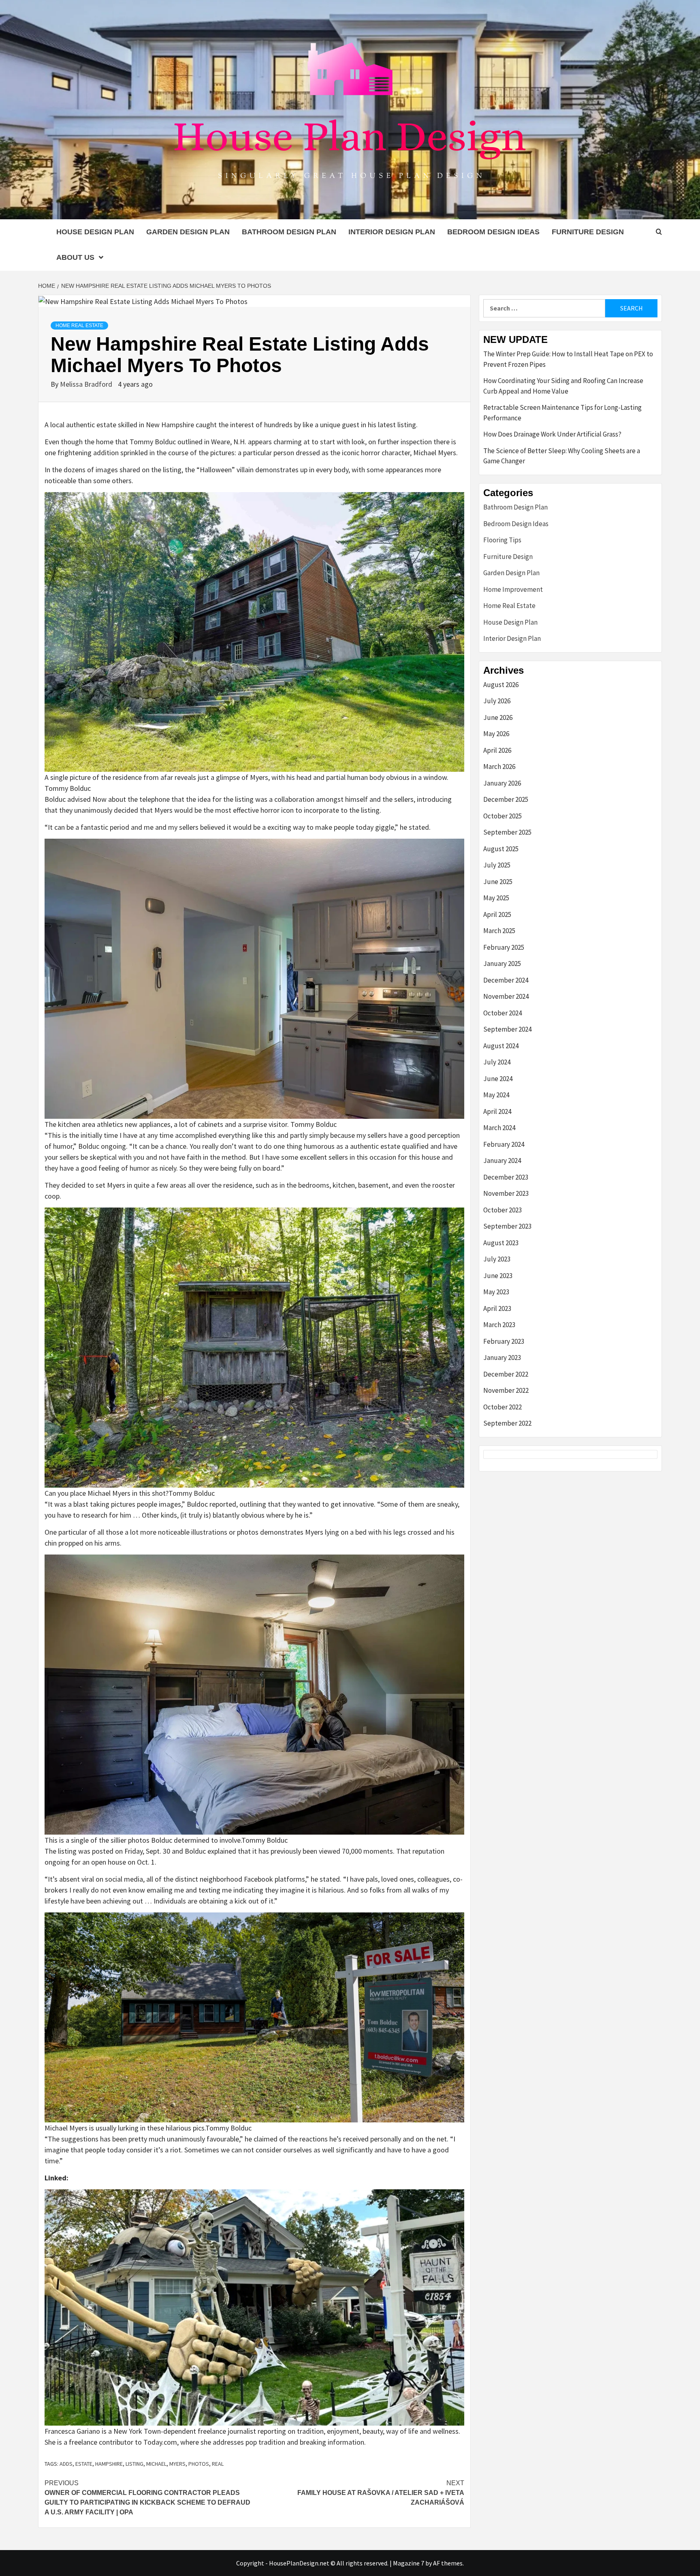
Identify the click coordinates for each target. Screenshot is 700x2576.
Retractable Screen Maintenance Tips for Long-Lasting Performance (562, 413)
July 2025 (497, 865)
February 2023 (504, 1341)
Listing (134, 2464)
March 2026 (499, 767)
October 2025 (503, 816)
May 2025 (496, 898)
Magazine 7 (409, 2563)
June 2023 (498, 1276)
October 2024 (503, 1013)
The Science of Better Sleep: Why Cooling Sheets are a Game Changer (562, 456)
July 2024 (497, 1062)
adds (66, 2464)
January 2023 (502, 1358)
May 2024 (496, 1095)
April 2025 (497, 914)
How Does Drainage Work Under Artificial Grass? (552, 434)
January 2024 (502, 1161)
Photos (199, 2464)
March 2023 (499, 1325)
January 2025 (502, 964)
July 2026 (497, 701)
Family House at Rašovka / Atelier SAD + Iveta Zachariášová (381, 2493)
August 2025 (501, 849)
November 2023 (506, 1193)
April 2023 (497, 1308)
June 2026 (498, 717)
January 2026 (502, 783)
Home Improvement (513, 589)
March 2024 (499, 1128)
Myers (177, 2464)
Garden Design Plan (188, 232)
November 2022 (506, 1390)
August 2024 (501, 1046)
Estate (84, 2464)
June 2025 (498, 882)
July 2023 (497, 1259)
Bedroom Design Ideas (493, 232)
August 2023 (501, 1243)
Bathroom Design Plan (289, 232)
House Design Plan (95, 232)
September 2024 (507, 1029)
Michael (156, 2464)
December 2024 (506, 980)
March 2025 (499, 931)
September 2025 (507, 832)
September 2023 (507, 1226)
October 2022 (503, 1407)
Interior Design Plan (392, 232)
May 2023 (496, 1292)
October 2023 (503, 1210)
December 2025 (506, 799)
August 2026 (501, 685)
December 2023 (506, 1177)
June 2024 (498, 1079)
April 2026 (497, 750)
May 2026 (496, 734)
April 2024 (497, 1111)
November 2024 (506, 996)
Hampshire (109, 2464)
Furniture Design (588, 232)
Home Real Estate (79, 325)
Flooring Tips (502, 540)
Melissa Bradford (87, 384)
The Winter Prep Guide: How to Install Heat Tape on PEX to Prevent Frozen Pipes (568, 359)
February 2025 (504, 947)
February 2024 (504, 1144)
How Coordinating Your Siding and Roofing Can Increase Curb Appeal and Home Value (563, 386)
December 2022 (506, 1374)
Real (218, 2464)
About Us (75, 257)
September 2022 (507, 1423)
